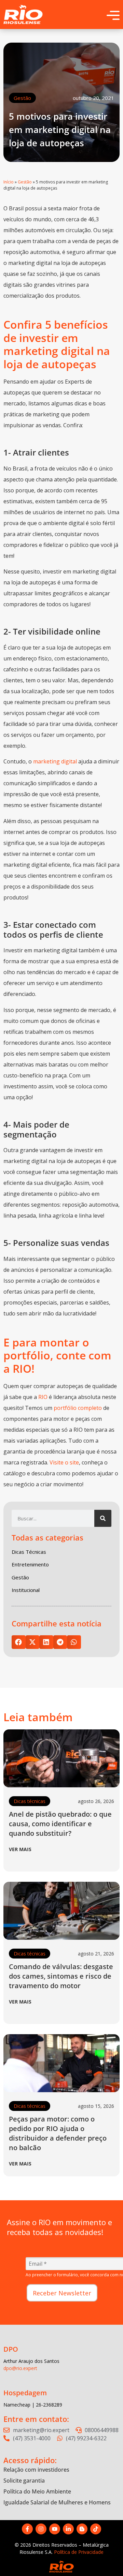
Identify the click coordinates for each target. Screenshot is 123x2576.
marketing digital (55, 761)
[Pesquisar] (103, 1518)
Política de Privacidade (79, 2552)
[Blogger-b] (82, 2529)
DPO (11, 2349)
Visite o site (64, 1462)
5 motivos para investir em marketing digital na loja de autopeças (60, 130)
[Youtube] (55, 2529)
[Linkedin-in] (68, 2529)
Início (9, 182)
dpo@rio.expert (20, 2368)
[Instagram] (41, 2529)
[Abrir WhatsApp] (106, 2559)
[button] (19, 1642)
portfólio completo (78, 1408)
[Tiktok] (96, 2529)
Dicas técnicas (30, 1801)
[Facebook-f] (27, 2529)
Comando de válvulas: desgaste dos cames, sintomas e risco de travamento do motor (61, 1976)
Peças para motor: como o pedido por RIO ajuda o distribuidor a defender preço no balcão (58, 2133)
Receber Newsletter (62, 2293)
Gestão (22, 98)
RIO (43, 1397)
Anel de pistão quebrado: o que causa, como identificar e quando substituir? (60, 1824)
